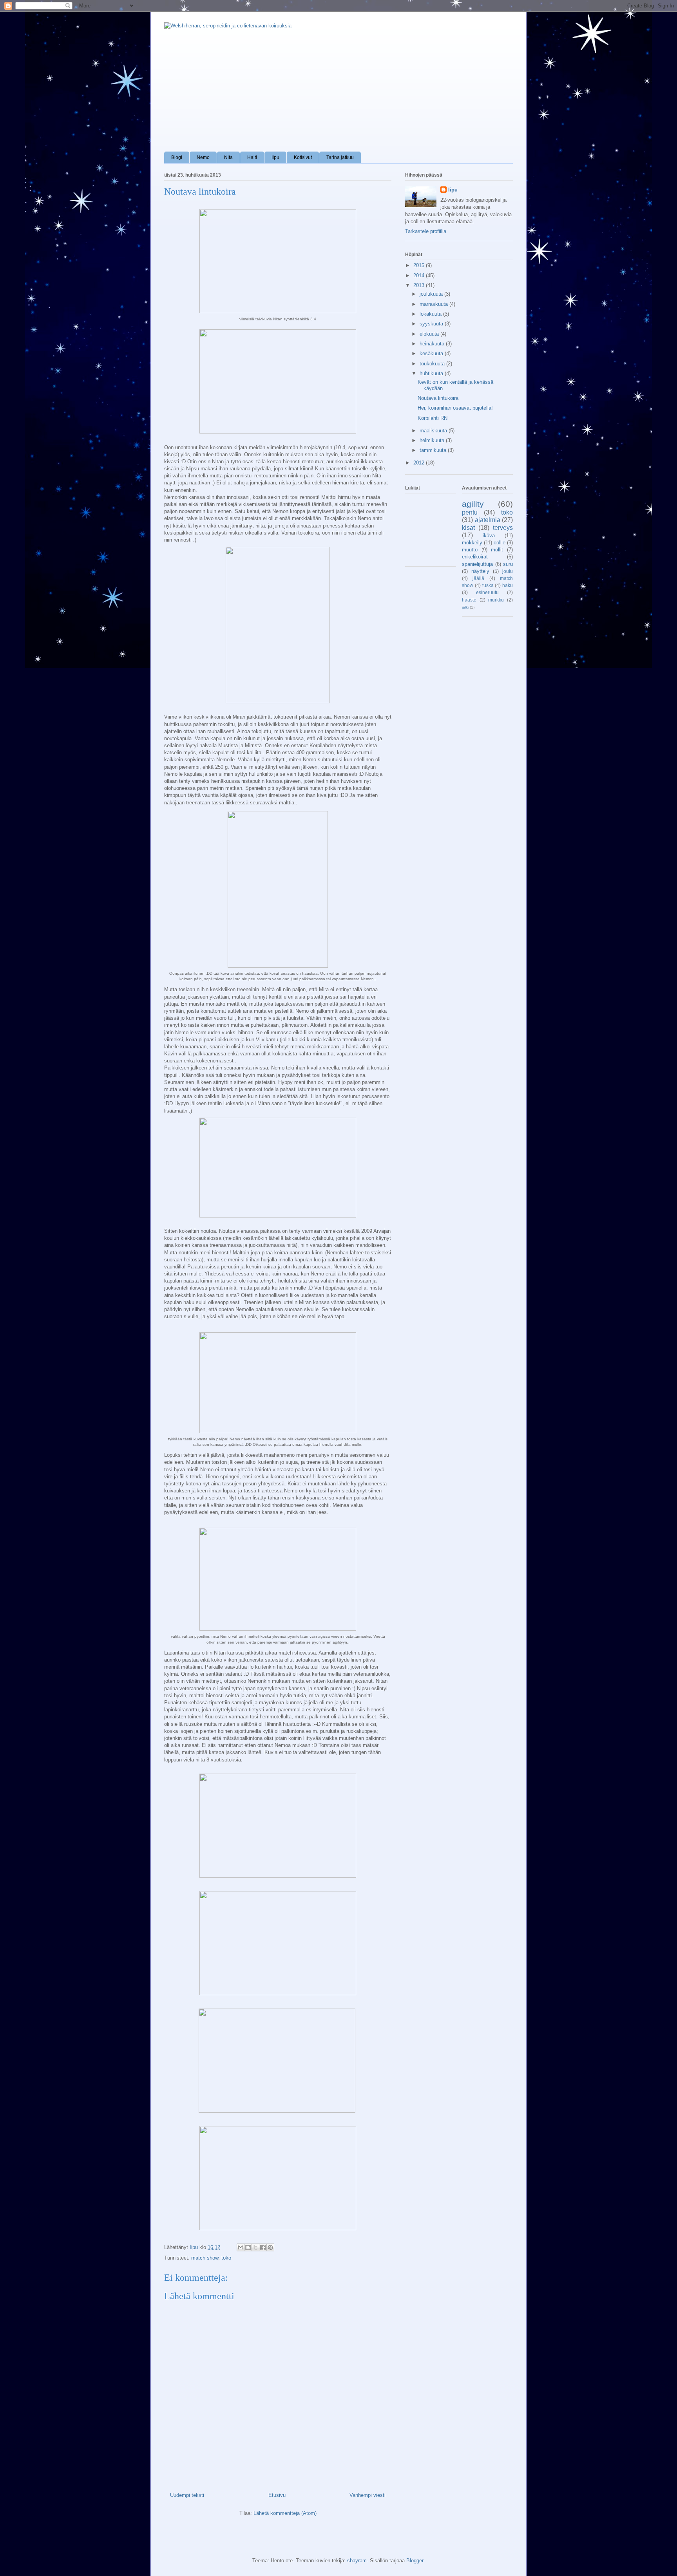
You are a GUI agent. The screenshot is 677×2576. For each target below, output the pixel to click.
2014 (420, 275)
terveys (503, 528)
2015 (420, 265)
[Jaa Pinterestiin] (270, 2247)
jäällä (478, 578)
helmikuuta (433, 440)
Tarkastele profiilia (426, 231)
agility (473, 504)
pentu (470, 512)
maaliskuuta (434, 431)
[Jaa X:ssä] (255, 2247)
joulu (508, 571)
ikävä (489, 536)
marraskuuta (434, 304)
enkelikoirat (475, 557)
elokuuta (430, 334)
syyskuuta (432, 324)
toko (226, 2258)
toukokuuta (433, 364)
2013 (420, 285)
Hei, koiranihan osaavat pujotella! (455, 408)
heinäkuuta (433, 344)
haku (508, 585)
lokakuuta (431, 314)
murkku (496, 600)
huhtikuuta (432, 373)
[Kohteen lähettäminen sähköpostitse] (241, 2247)
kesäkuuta (432, 353)
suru (508, 564)
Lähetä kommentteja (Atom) (285, 2513)
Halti (252, 157)
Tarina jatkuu (340, 157)
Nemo (203, 157)
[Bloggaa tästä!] (248, 2247)
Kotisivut (303, 157)
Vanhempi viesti (367, 2495)
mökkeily (472, 543)
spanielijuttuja (477, 564)
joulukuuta (432, 294)
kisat (468, 528)
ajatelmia (488, 520)
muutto (470, 550)
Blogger (415, 2561)
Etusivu (277, 2495)
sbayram (357, 2561)
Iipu (275, 157)
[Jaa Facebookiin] (263, 2247)
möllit (497, 550)
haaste (469, 600)
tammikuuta (434, 450)
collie (500, 543)
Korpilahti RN (433, 418)
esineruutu (487, 592)
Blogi (177, 157)
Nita (228, 157)
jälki (465, 607)
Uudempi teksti (187, 2495)
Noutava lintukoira (438, 398)
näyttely (480, 571)
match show (205, 2258)
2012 (420, 463)
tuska (488, 585)
